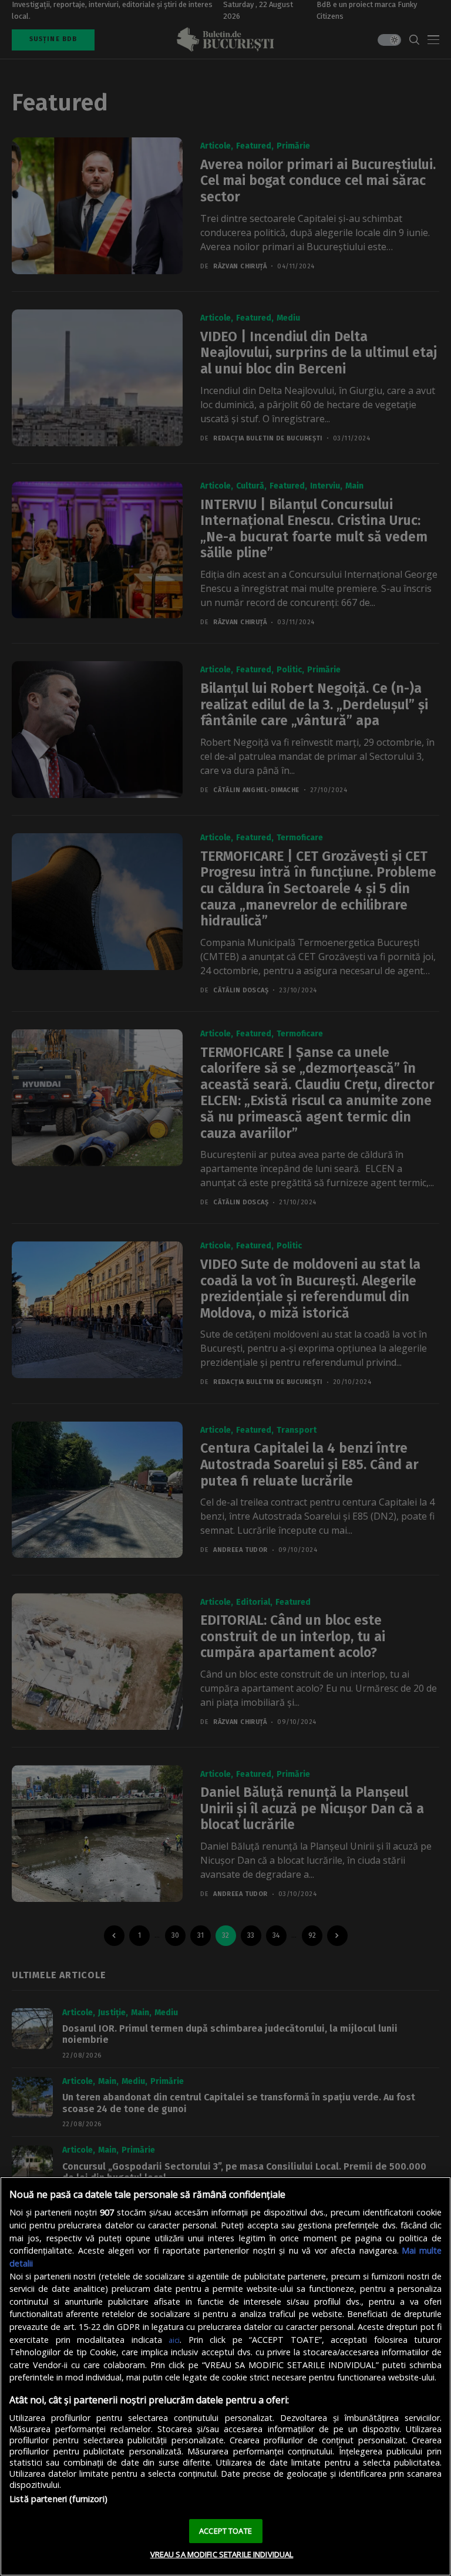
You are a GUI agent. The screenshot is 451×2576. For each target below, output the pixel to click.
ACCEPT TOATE (225, 2531)
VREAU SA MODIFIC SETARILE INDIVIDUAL (222, 2554)
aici (174, 2340)
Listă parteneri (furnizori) (58, 2499)
